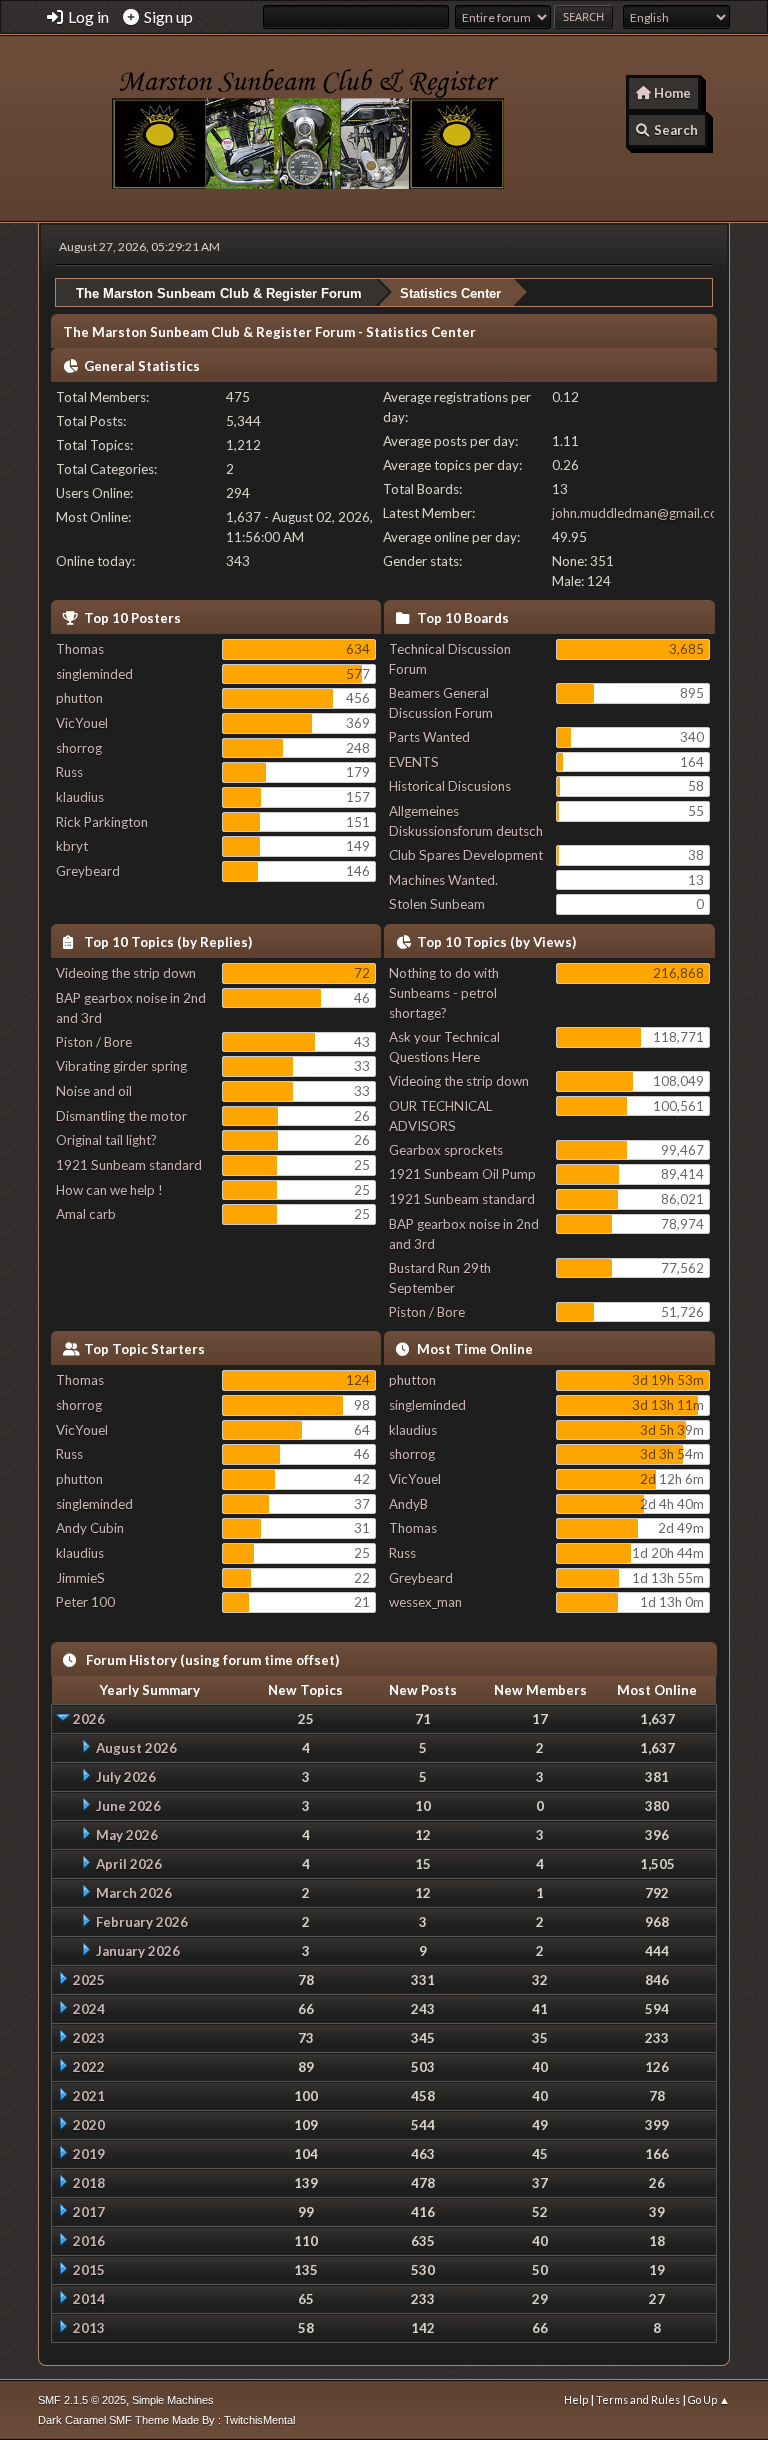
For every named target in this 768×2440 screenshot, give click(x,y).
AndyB (408, 1504)
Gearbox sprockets (446, 1150)
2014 (89, 2299)
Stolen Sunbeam (437, 904)
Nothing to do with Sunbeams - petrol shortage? (444, 993)
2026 (89, 1719)
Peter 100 (85, 1602)
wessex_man (425, 1602)
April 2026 (129, 1864)
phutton (79, 698)
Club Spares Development (466, 855)
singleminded (94, 674)
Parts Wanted (429, 737)
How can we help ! (109, 1190)
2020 (89, 2125)
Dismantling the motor (121, 1116)
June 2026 (128, 1806)
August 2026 (136, 1748)
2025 (89, 1980)
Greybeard (88, 871)
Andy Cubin (90, 1528)
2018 (89, 2183)
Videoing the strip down (126, 973)
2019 (89, 2154)
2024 (89, 2009)
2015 (89, 2270)
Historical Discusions (450, 786)
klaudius (80, 797)
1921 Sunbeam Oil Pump (462, 1174)
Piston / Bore (94, 1042)
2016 (89, 2241)
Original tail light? (106, 1140)
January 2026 (138, 1951)
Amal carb (86, 1214)
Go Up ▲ (709, 2399)
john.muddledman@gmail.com (640, 513)
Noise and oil (94, 1091)
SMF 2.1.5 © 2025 (82, 2400)
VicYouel (82, 723)
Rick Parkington (102, 822)
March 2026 (134, 1893)
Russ (69, 772)
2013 (89, 2328)
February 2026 (142, 1922)
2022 (89, 2067)
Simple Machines (173, 2400)
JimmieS (80, 1578)
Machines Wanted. (443, 880)
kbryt (72, 846)
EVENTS (414, 762)
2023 (89, 2038)
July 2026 (126, 1777)
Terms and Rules (638, 2399)
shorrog (79, 748)
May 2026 (127, 1835)
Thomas (80, 649)
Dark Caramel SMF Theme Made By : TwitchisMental (166, 2420)
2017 (89, 2212)
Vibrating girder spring (121, 1066)
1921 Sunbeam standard (129, 1165)
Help (576, 2399)
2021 (89, 2096)
